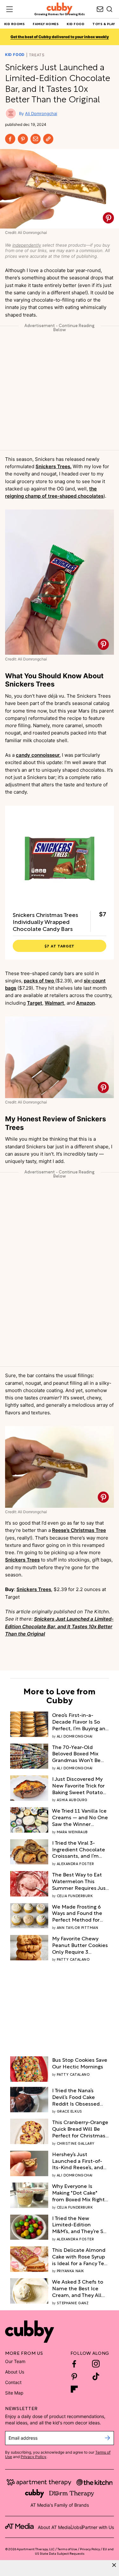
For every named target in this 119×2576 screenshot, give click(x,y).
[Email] (36, 139)
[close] (114, 2565)
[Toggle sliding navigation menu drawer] (10, 9)
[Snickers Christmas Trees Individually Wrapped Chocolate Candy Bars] (60, 860)
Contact (13, 2382)
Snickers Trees (22, 1560)
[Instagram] (96, 2364)
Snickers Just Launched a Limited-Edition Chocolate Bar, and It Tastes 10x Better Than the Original (59, 1626)
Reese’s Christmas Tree (79, 1530)
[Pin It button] (108, 218)
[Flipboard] (74, 2389)
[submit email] (107, 2438)
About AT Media (54, 2527)
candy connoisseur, (38, 755)
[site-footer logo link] (19, 2527)
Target (35, 1003)
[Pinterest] (23, 139)
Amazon (86, 1003)
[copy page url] (48, 139)
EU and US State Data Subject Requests (74, 2551)
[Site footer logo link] (30, 2332)
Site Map (14, 2393)
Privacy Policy (33, 2457)
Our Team (15, 2361)
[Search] (109, 9)
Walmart (54, 1003)
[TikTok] (96, 2376)
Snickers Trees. (53, 466)
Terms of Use (67, 2549)
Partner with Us (98, 2527)
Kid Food (15, 55)
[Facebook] (10, 139)
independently (27, 245)
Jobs (76, 2527)
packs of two (40, 981)
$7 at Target (60, 946)
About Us (15, 2372)
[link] (80, 1721)
